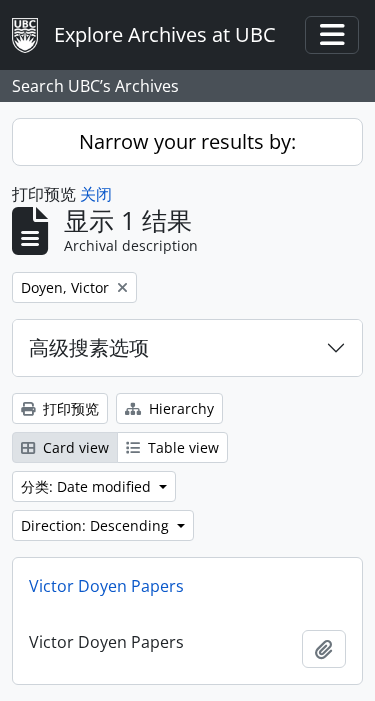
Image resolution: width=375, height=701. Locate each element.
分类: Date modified (88, 486)
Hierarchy (179, 408)
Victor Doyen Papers (106, 586)
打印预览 (69, 408)
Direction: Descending (97, 525)
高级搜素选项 (89, 347)
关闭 (96, 194)
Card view (74, 447)
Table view (181, 447)
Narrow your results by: (187, 141)
